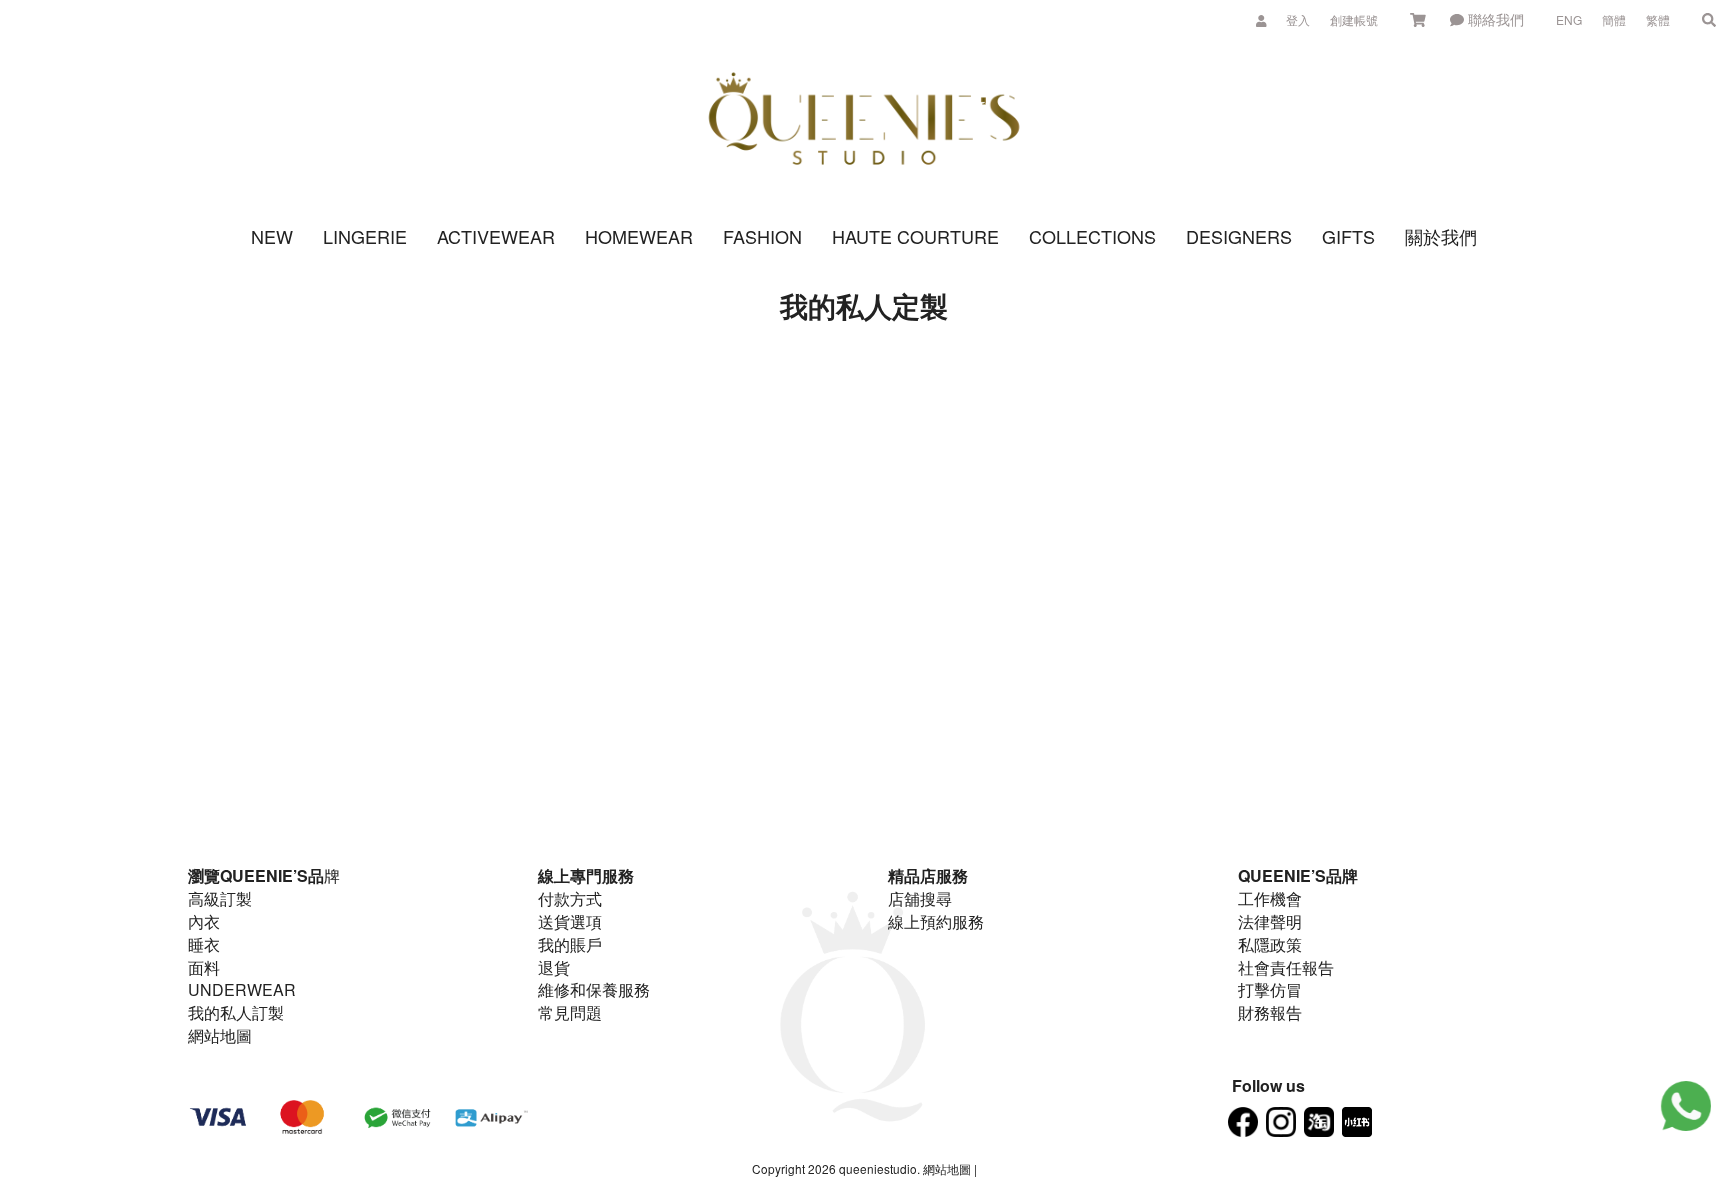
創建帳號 (1354, 19)
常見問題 (570, 1012)
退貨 (554, 967)
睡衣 (204, 944)
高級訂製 (220, 898)
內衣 (204, 921)
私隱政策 (1270, 944)
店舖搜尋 (920, 898)
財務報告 (1270, 1012)
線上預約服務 (936, 921)
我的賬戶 (570, 944)
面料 (204, 967)
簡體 (1614, 19)
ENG (1569, 19)
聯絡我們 (1494, 19)
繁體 (1658, 19)
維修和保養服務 (594, 989)
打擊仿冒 (1270, 989)
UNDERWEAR (242, 989)
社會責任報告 (1286, 967)
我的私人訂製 (236, 1012)
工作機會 (1270, 898)
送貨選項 (570, 921)
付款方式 (570, 898)
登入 (1298, 19)
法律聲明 (1270, 921)
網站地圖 (220, 1035)
